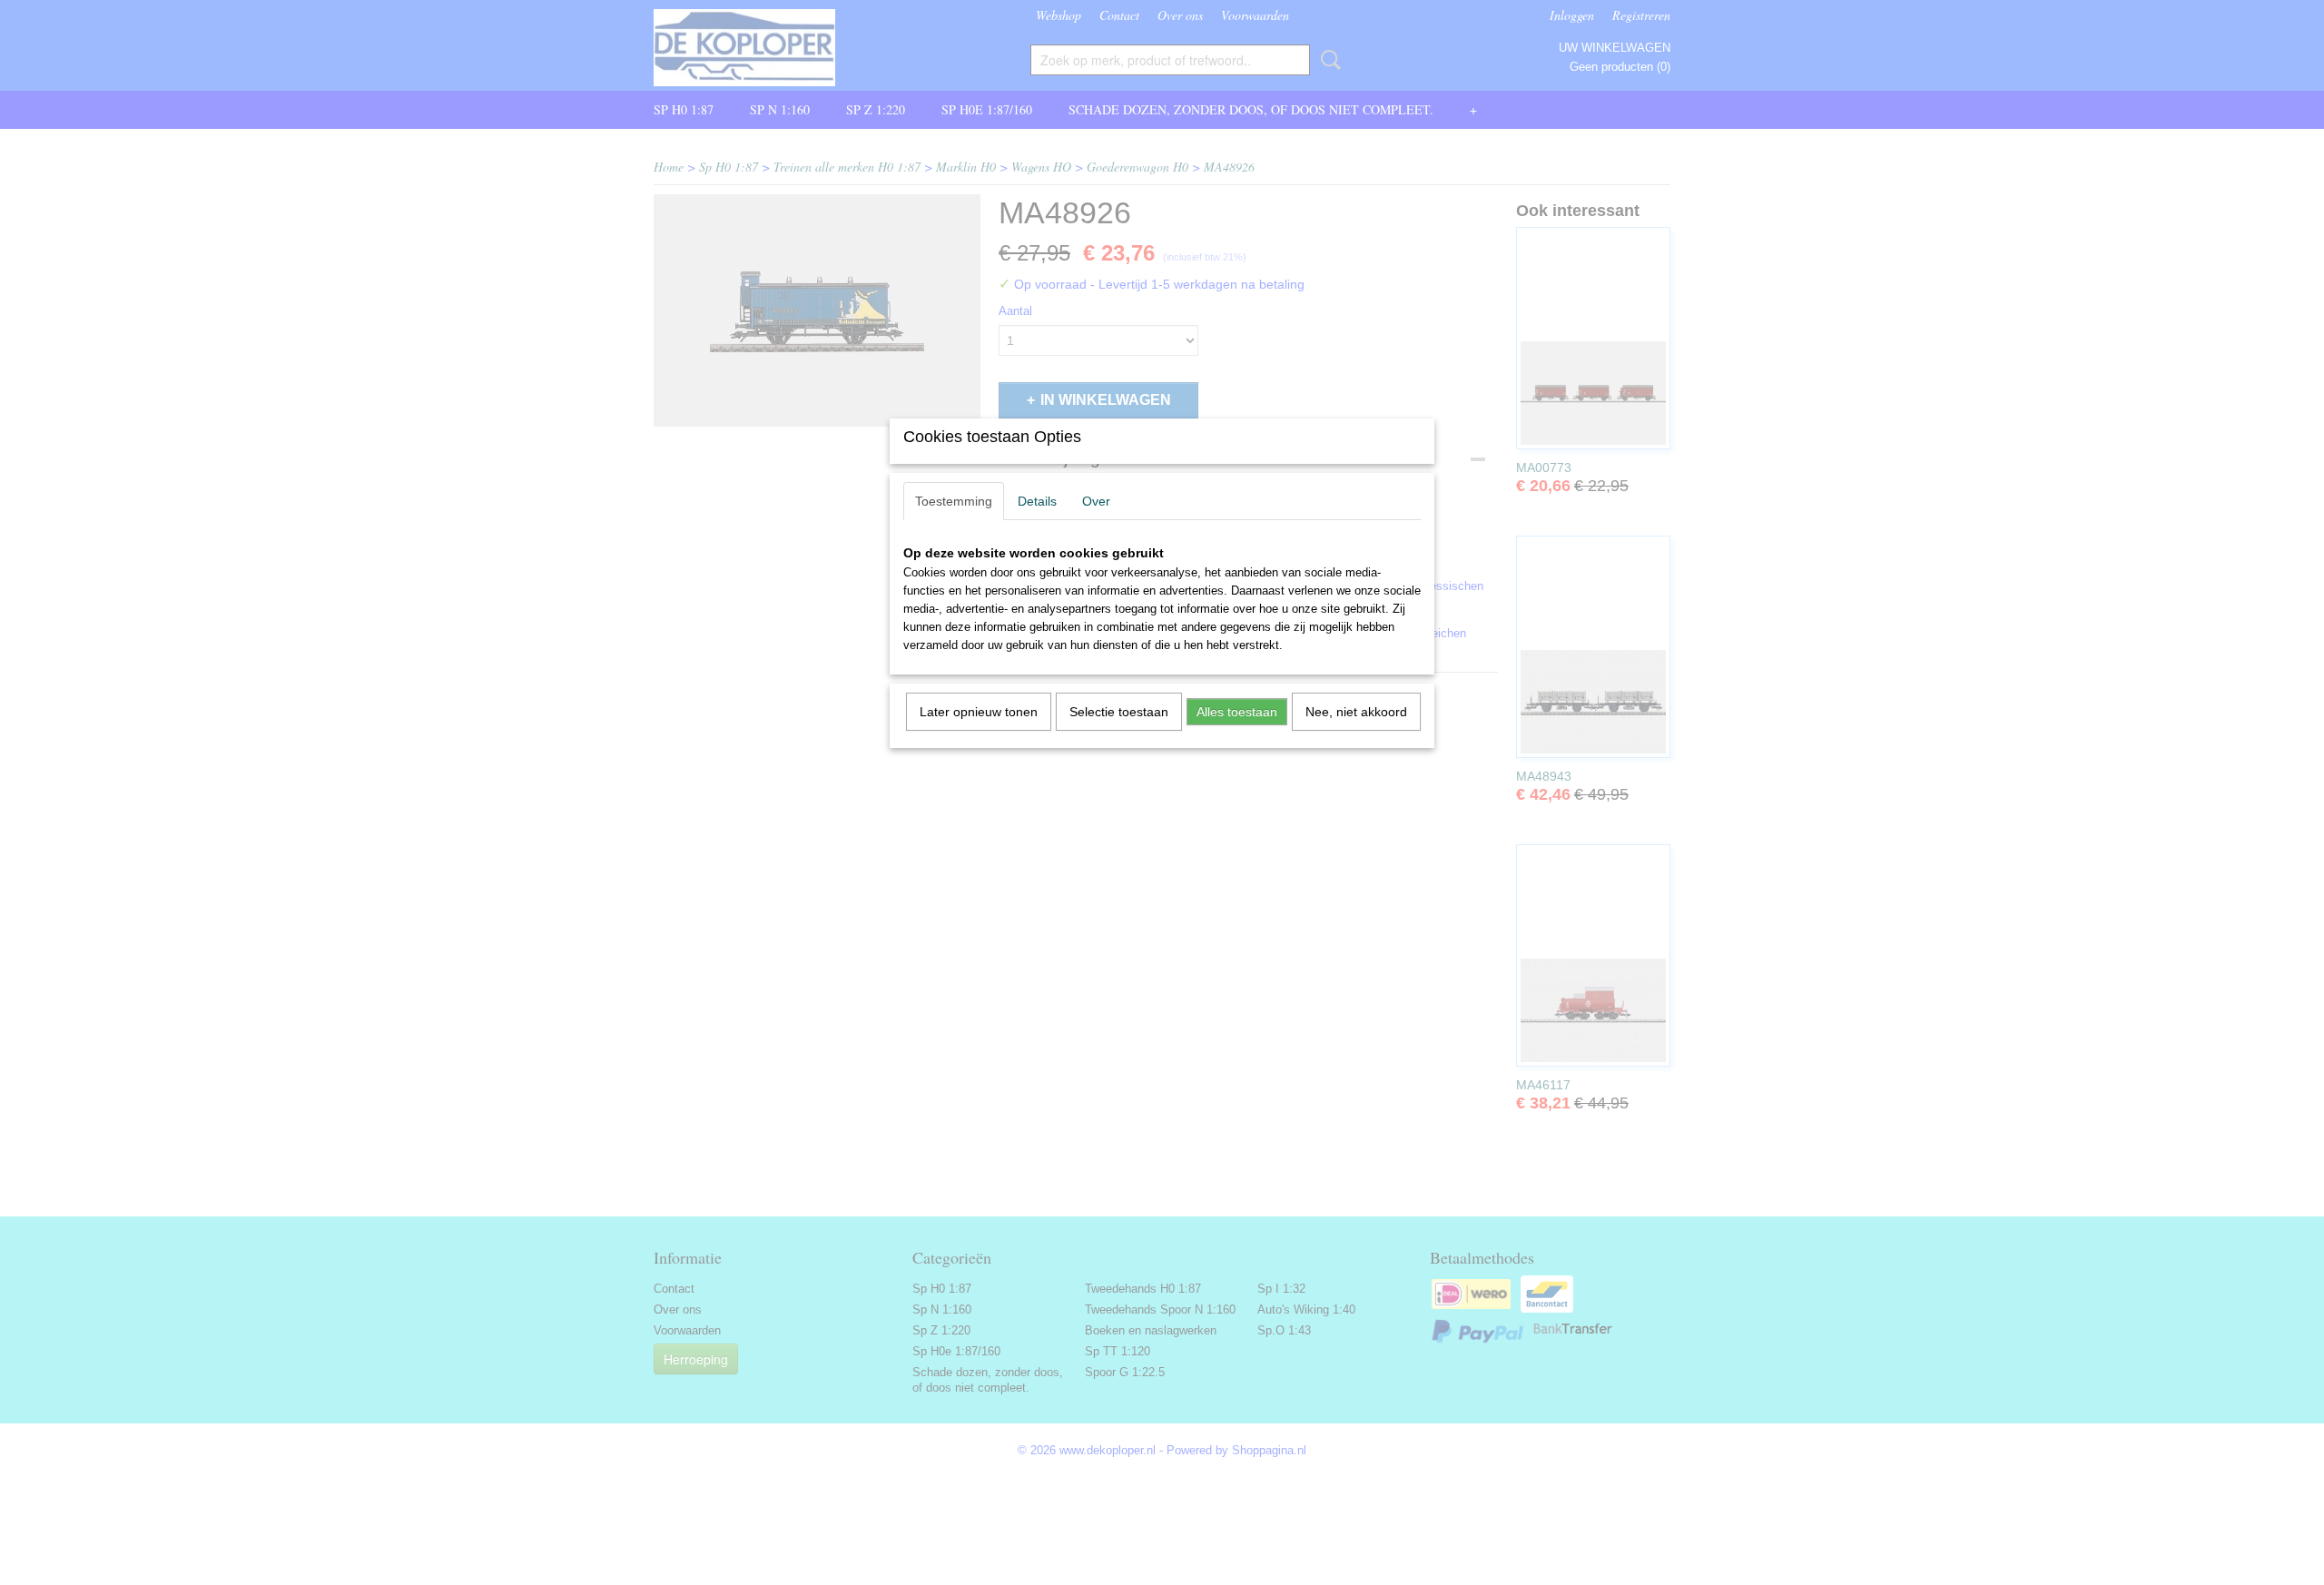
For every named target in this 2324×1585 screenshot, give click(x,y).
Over (1096, 501)
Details (1037, 501)
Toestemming (954, 501)
